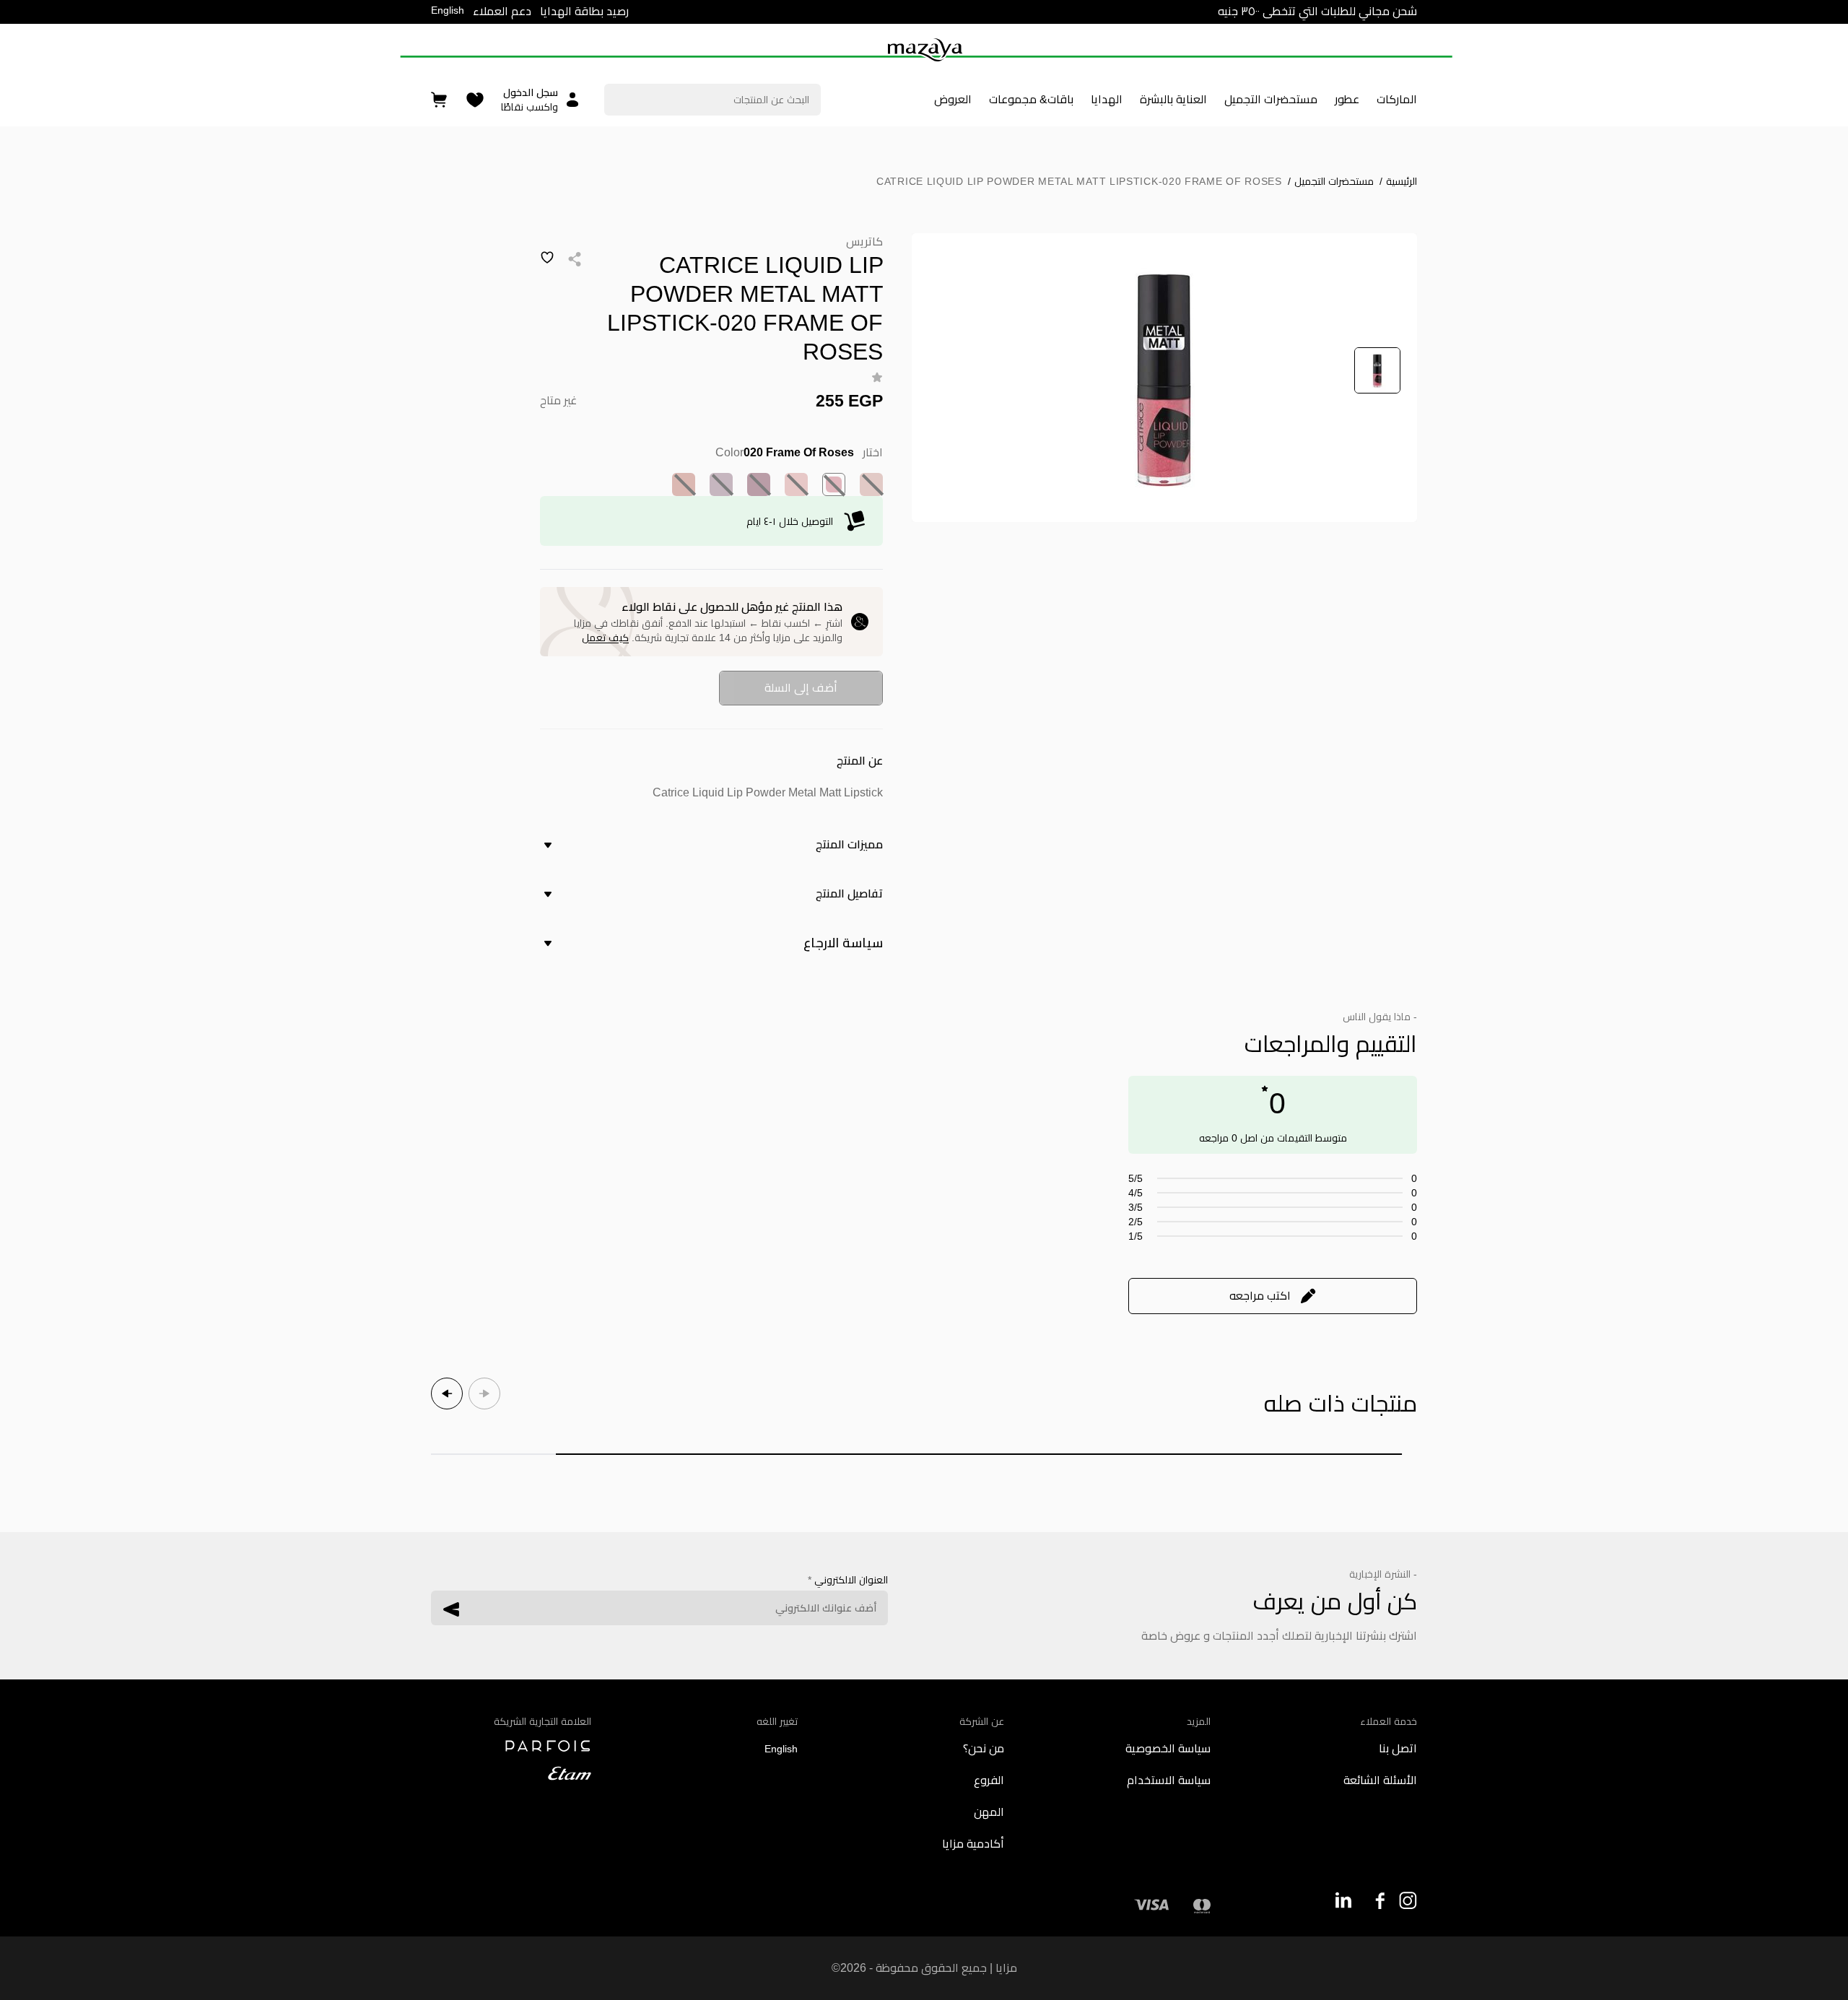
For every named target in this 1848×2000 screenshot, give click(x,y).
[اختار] (871, 484)
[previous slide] (484, 1394)
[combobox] (712, 100)
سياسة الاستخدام (1169, 1780)
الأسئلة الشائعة (1380, 1780)
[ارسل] (451, 1609)
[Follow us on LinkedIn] (1343, 1900)
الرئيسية (1398, 181)
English (448, 10)
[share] (575, 259)
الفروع (989, 1780)
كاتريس (864, 242)
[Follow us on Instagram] (1408, 1901)
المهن (989, 1812)
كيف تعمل (605, 638)
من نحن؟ (984, 1748)
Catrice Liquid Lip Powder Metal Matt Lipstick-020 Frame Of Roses (1079, 181)
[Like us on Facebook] (1376, 1901)
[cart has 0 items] (440, 100)
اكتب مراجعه (1260, 1296)
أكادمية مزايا (973, 1844)
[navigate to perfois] (511, 1746)
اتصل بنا (1398, 1748)
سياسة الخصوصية (1168, 1748)
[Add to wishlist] (547, 258)
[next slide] (447, 1394)
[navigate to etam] (511, 1773)
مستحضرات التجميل (1331, 181)
